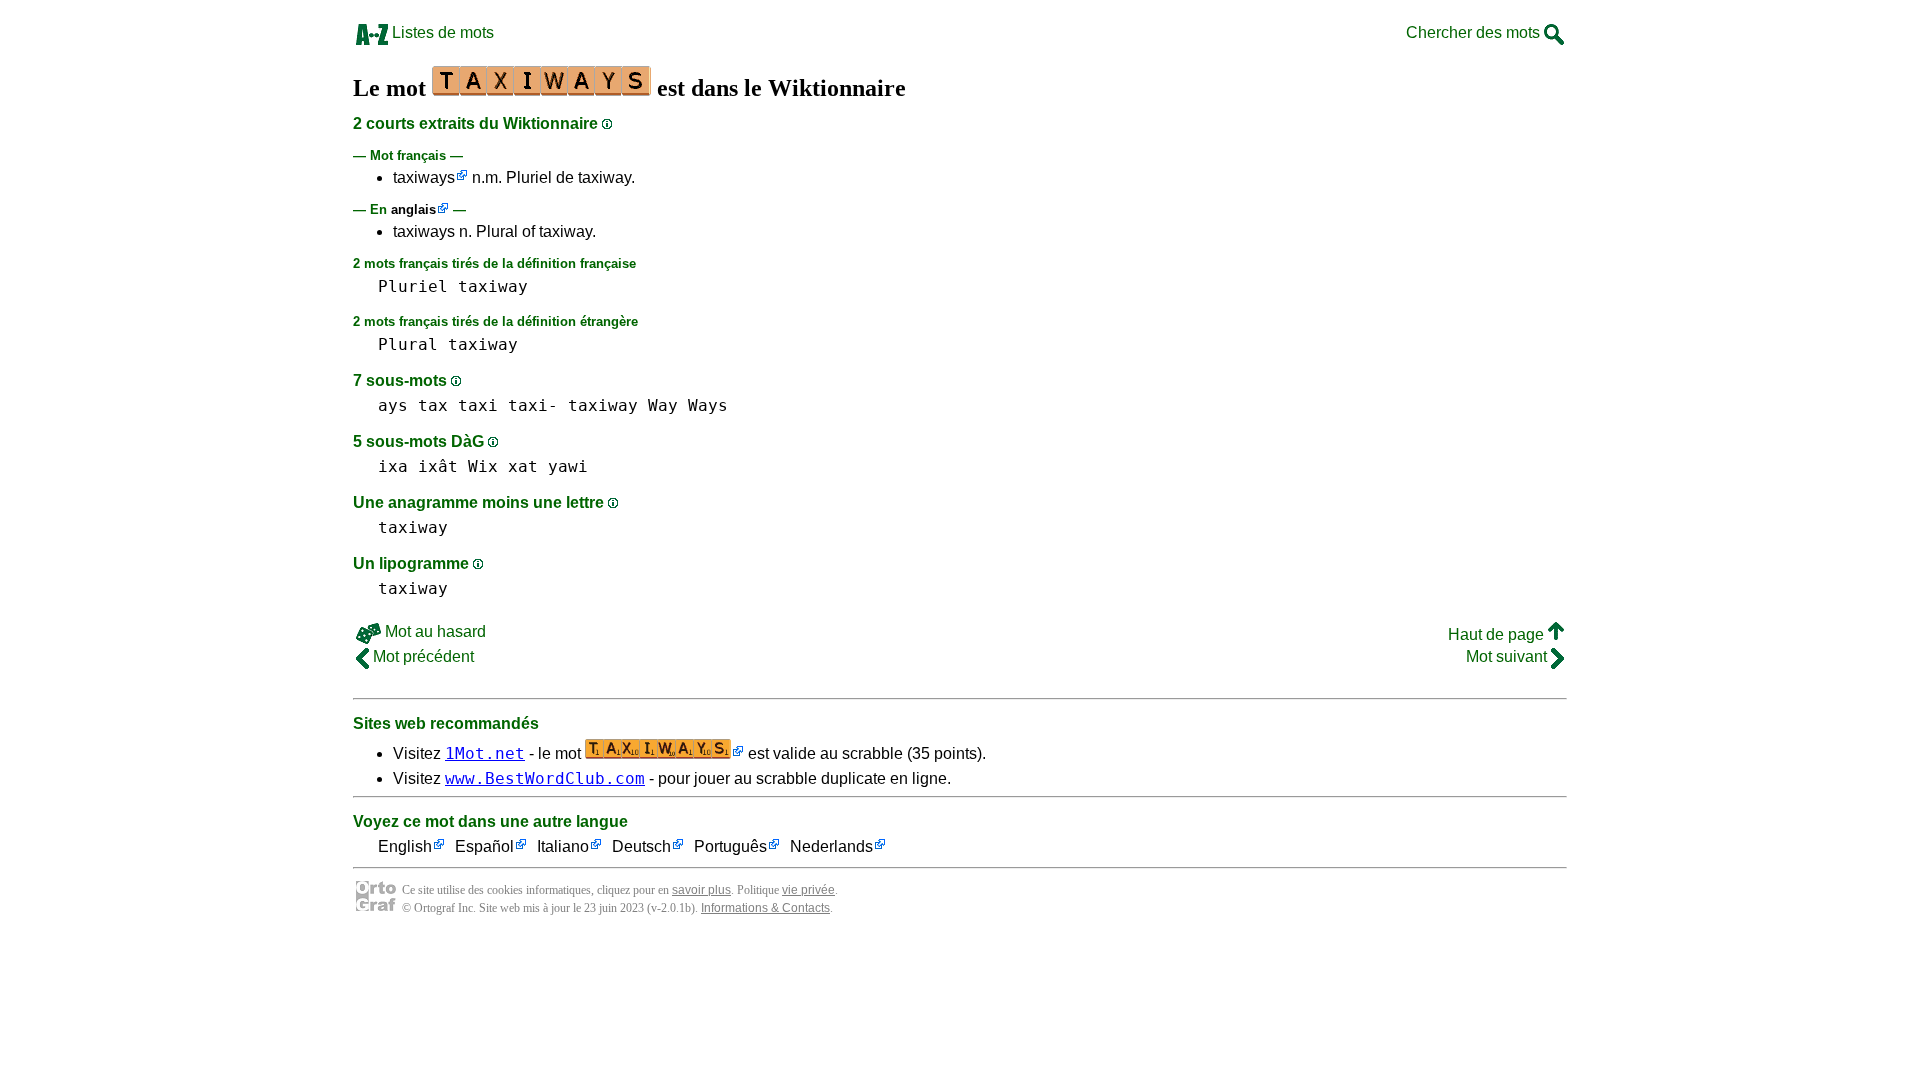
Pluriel (413, 286)
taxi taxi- (508, 405)
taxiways (424, 177)
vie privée (808, 890)
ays (393, 405)
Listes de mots (441, 32)
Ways (708, 405)
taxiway (493, 286)
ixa (393, 466)
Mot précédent (421, 656)
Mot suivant (1508, 656)
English (405, 846)
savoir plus (701, 890)
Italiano (563, 846)
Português (730, 846)
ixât (438, 466)
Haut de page (1498, 634)
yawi (568, 466)
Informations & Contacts (765, 908)
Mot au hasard (433, 631)
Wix (483, 466)
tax (433, 405)
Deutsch (641, 846)
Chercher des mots (1475, 32)
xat (523, 466)
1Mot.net (485, 753)
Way (663, 405)
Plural (408, 344)
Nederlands (831, 846)
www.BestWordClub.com (545, 778)
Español (484, 846)
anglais (413, 209)
